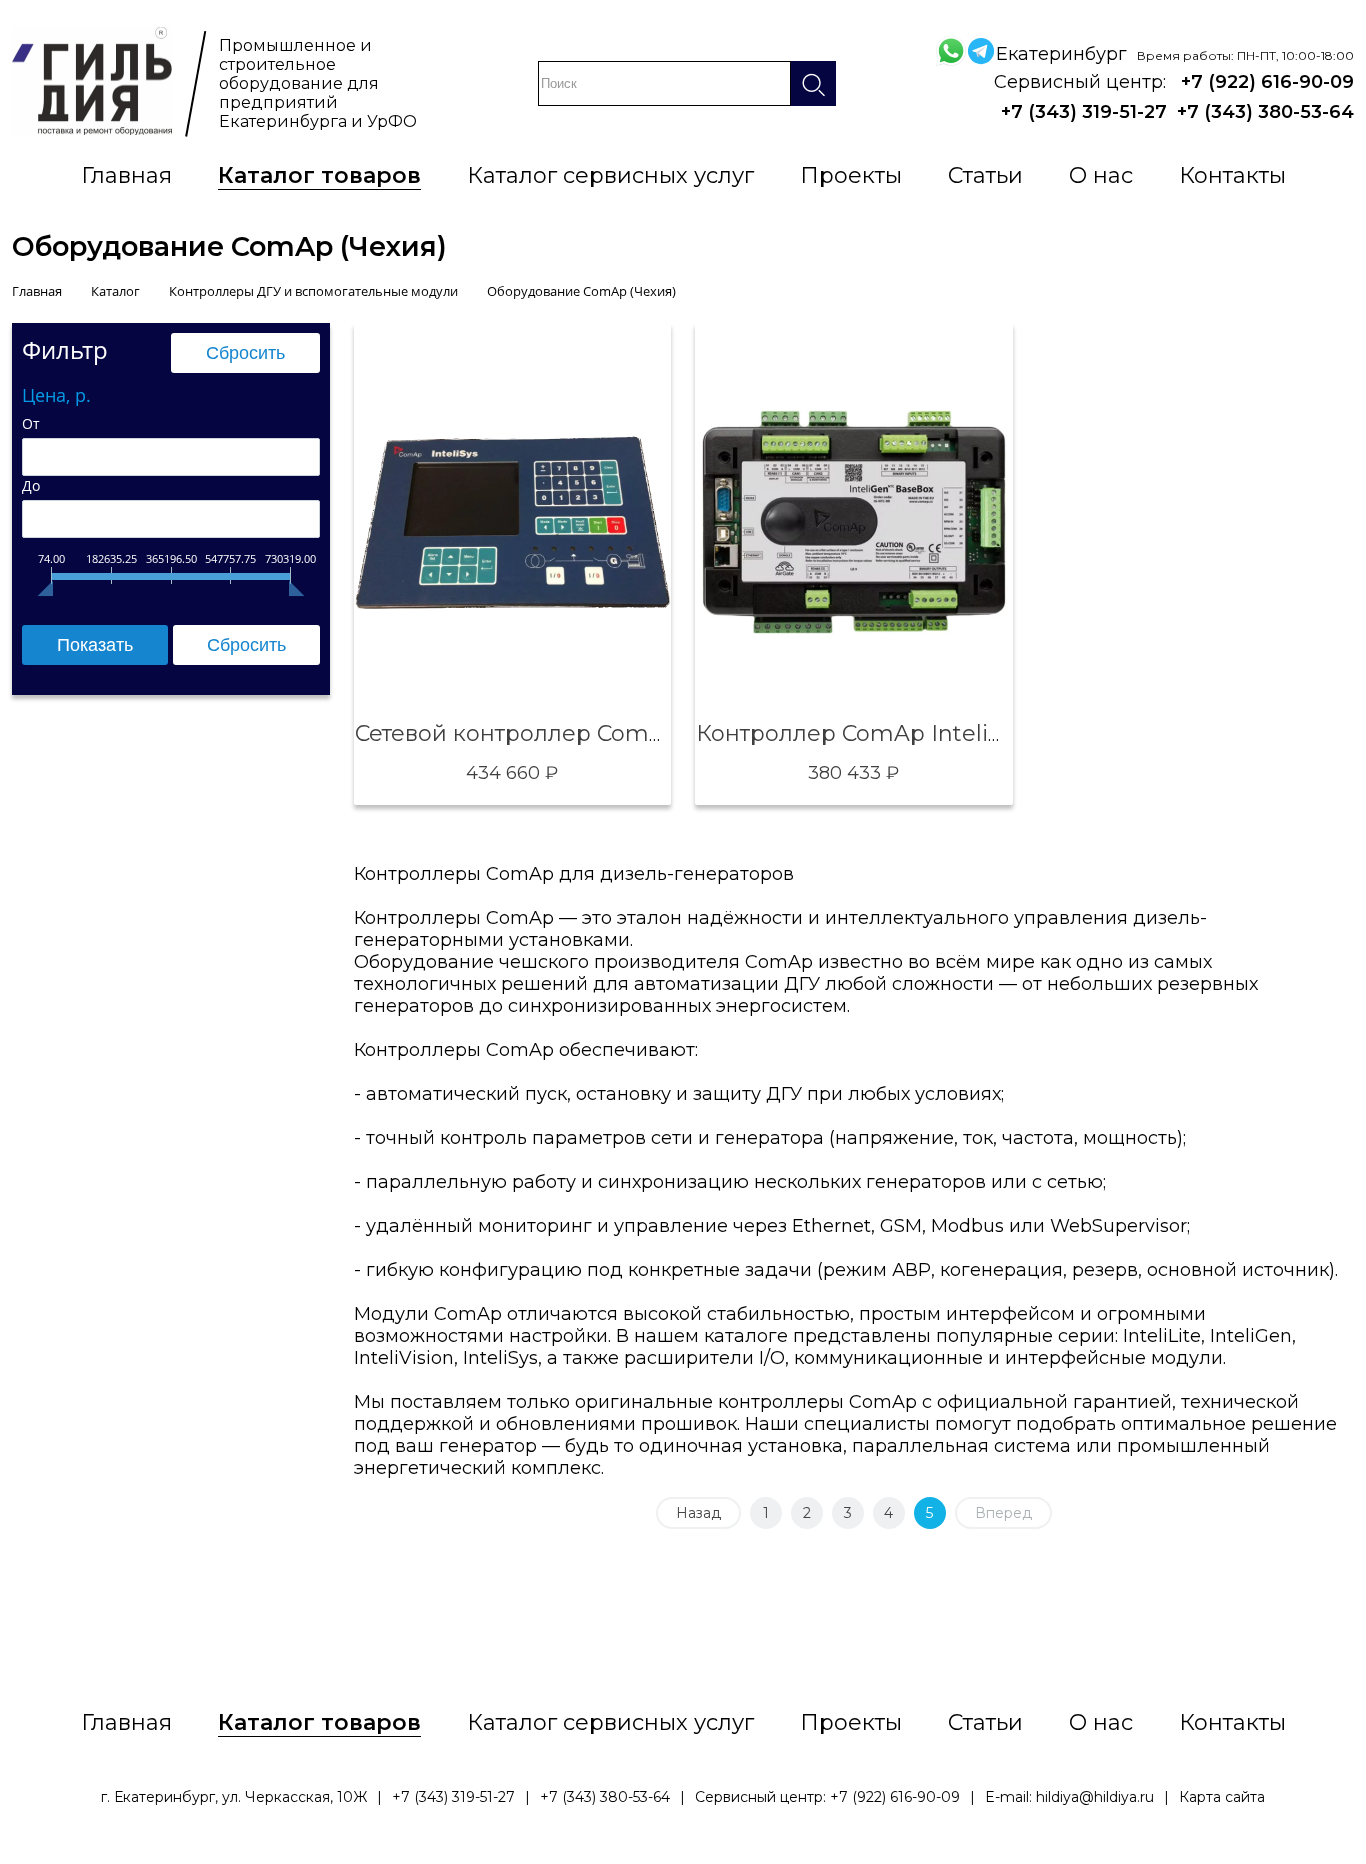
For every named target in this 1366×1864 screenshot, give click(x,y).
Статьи (985, 175)
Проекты (851, 175)
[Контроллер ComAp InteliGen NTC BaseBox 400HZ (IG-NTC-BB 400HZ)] (854, 522)
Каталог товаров (319, 175)
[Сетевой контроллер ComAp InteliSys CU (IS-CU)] (513, 522)
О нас (1101, 175)
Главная (126, 175)
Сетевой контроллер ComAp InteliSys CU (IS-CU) (626, 733)
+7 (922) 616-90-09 (1267, 82)
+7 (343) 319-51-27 (1084, 112)
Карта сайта (1222, 1797)
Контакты (1232, 175)
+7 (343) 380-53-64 (1265, 112)
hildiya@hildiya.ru (1095, 1797)
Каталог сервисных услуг (610, 175)
